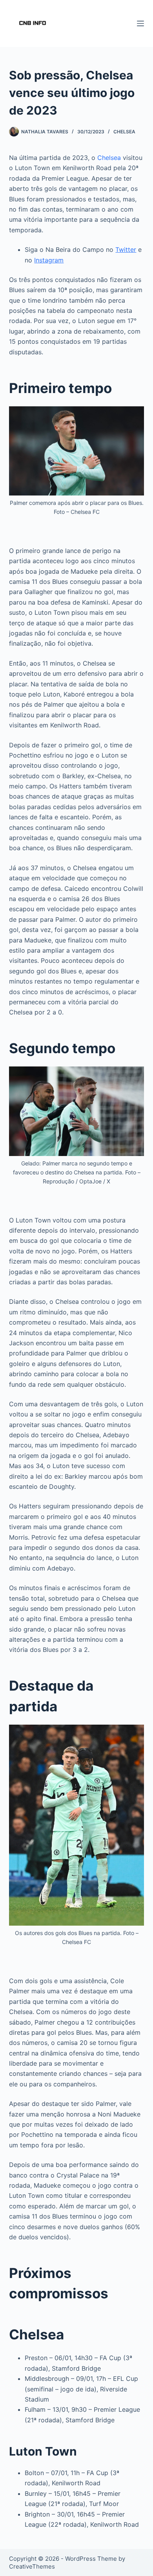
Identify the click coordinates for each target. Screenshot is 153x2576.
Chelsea (124, 132)
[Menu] (140, 23)
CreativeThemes (32, 2566)
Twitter (126, 250)
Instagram (49, 260)
